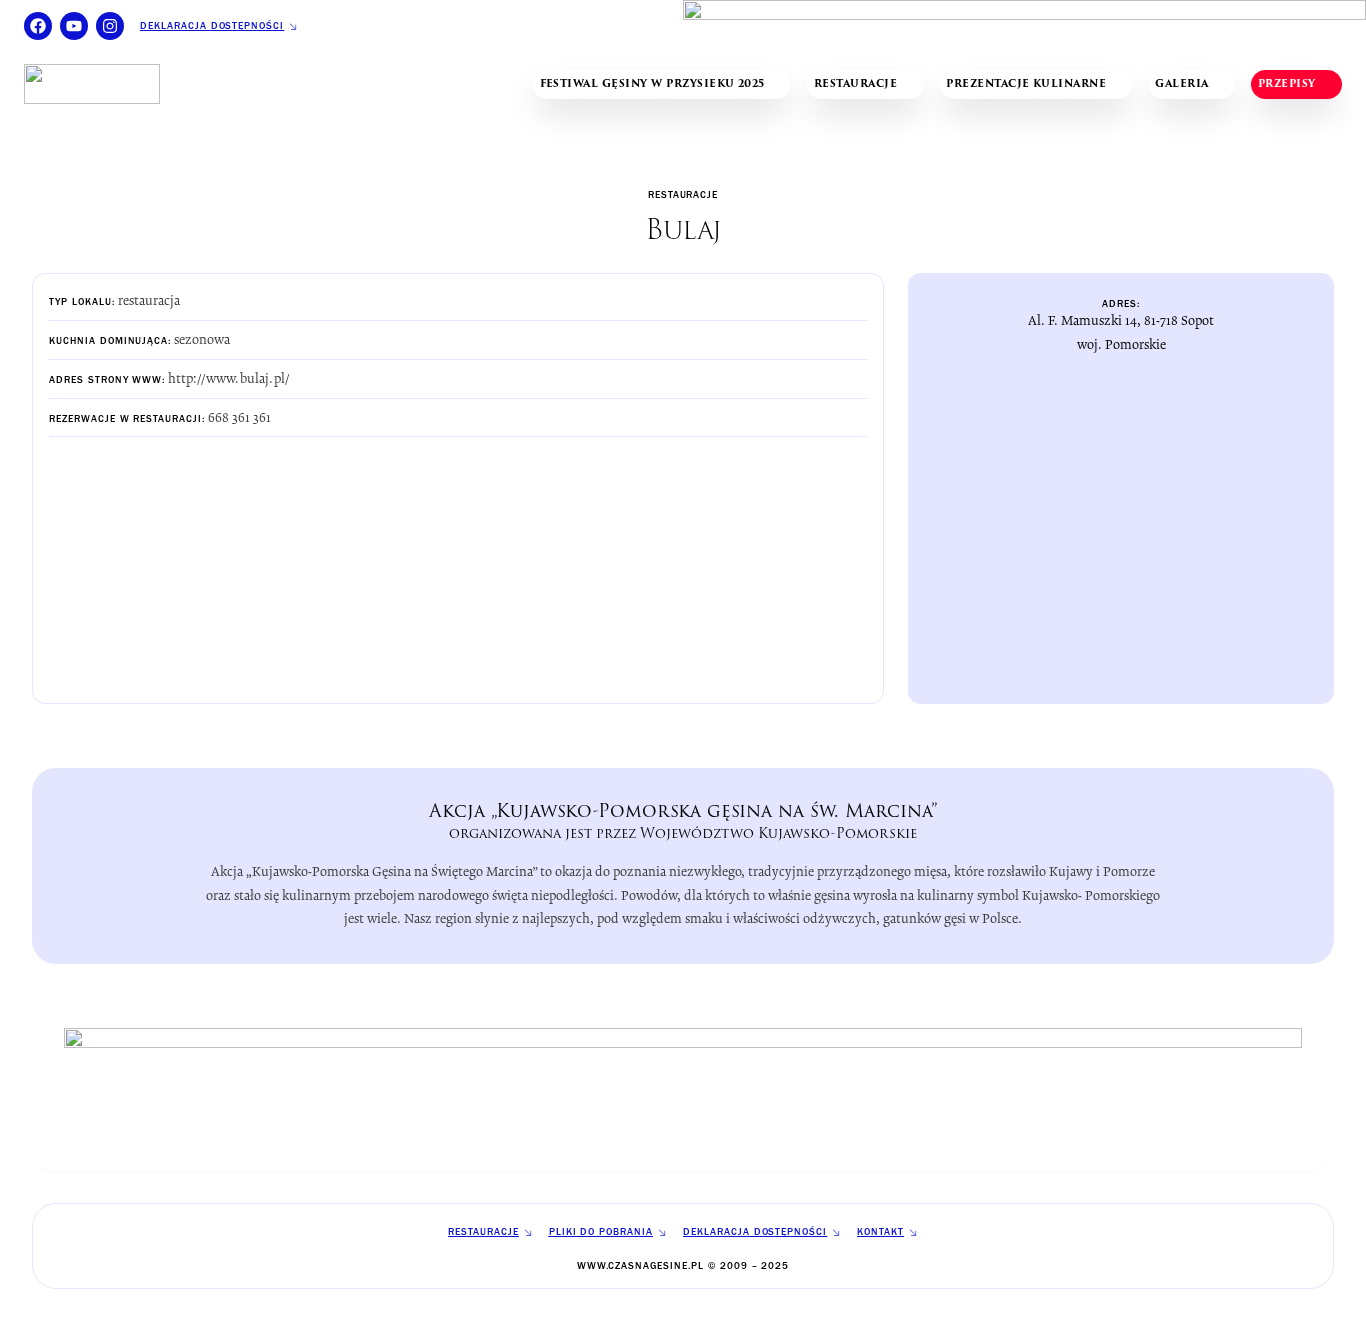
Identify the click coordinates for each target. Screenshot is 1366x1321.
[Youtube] (74, 26)
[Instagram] (110, 26)
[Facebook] (38, 26)
